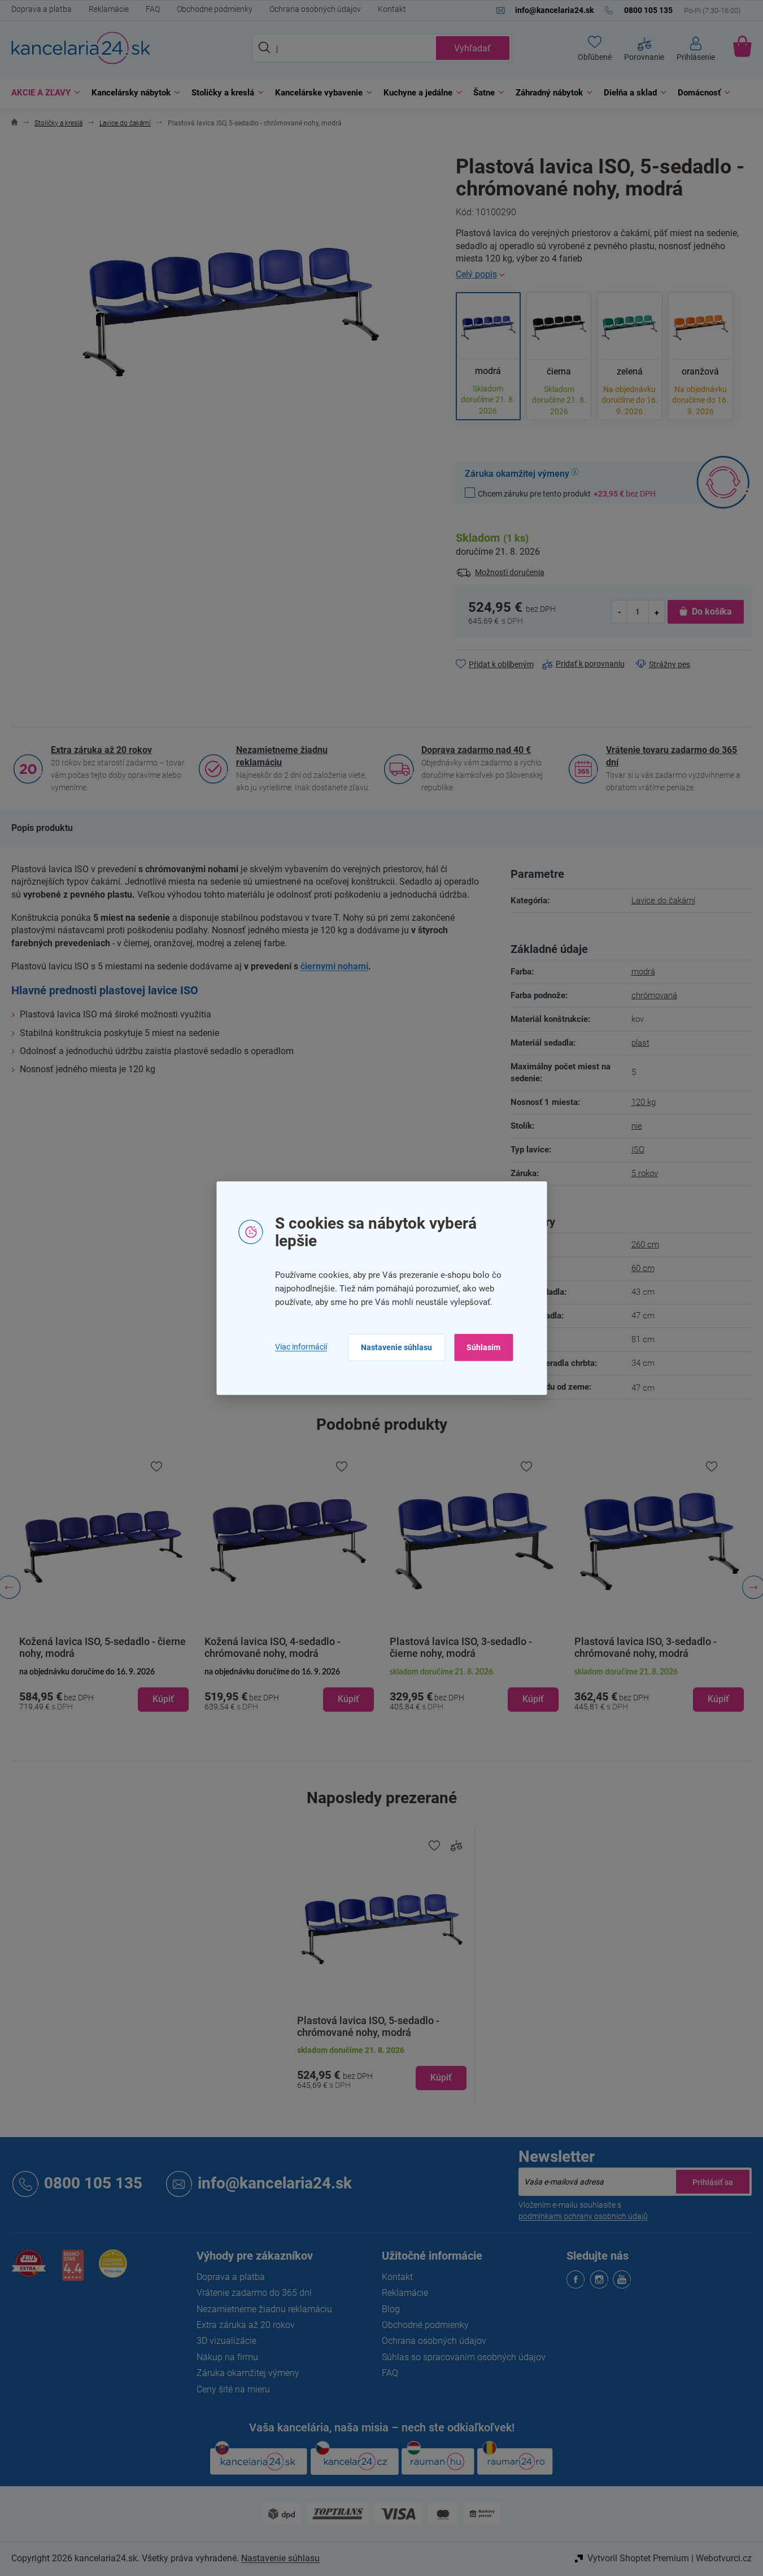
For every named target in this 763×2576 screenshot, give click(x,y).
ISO (638, 1150)
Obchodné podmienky (215, 9)
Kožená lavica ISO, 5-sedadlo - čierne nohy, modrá (103, 1647)
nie (637, 1126)
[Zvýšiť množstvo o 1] (656, 612)
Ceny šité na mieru (233, 2389)
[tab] (42, 828)
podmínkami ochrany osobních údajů (583, 2216)
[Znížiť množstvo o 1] (620, 612)
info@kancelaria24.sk (275, 2183)
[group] (104, 1588)
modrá (643, 972)
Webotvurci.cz (724, 2558)
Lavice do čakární (663, 900)
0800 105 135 (93, 2183)
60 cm (643, 1268)
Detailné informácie (604, 275)
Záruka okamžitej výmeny (248, 2373)
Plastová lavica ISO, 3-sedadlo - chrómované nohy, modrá (646, 1647)
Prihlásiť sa (713, 2182)
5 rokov (645, 1173)
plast (640, 1043)
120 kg (644, 1102)
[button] (104, 1690)
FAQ (153, 9)
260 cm (645, 1245)
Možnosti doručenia (510, 572)
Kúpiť (441, 2077)
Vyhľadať (472, 48)
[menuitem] (43, 93)
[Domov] (14, 123)
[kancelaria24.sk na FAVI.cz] (29, 2270)
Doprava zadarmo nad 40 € (476, 750)
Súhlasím (483, 1347)
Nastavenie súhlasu (396, 1347)
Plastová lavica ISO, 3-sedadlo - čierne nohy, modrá (461, 1647)
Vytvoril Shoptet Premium (638, 2558)
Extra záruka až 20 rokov (101, 750)
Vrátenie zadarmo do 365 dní (254, 2293)
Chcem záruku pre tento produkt (567, 493)
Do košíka (712, 612)
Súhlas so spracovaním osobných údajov (464, 2357)
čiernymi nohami (334, 966)
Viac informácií (301, 1347)
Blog (391, 2309)
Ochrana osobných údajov (315, 9)
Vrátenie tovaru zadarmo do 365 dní (672, 756)
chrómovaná (654, 995)
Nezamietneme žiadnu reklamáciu (282, 756)
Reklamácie (109, 9)
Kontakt (392, 9)
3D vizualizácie (226, 2341)
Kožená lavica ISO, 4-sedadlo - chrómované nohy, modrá (272, 1647)
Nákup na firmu (227, 2357)
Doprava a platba (42, 9)
